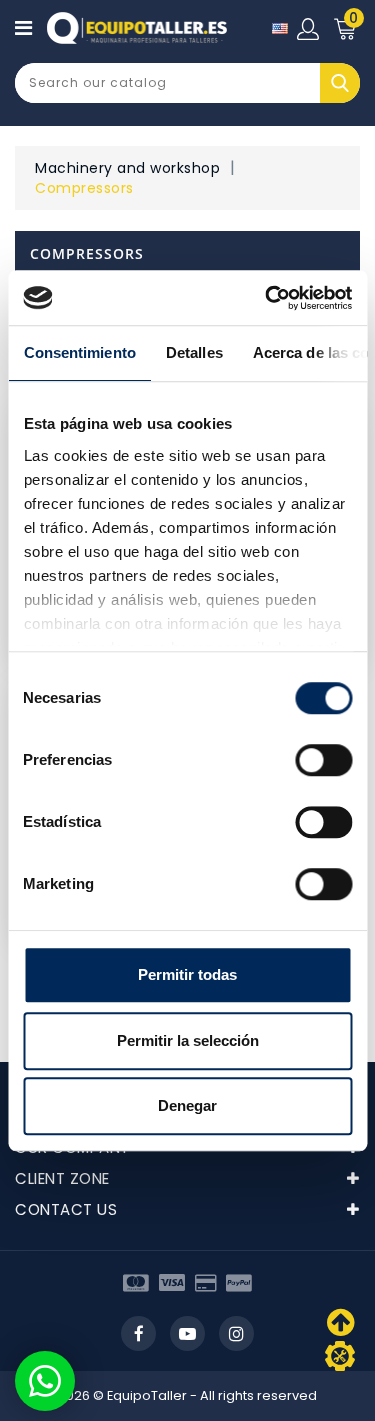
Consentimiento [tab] (79, 352)
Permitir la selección (188, 1040)
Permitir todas (187, 974)
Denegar (187, 1105)
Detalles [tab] (193, 352)
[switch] (323, 760)
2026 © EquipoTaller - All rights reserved (187, 1395)
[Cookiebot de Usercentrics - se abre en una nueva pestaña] (267, 298)
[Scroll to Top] (340, 1356)
